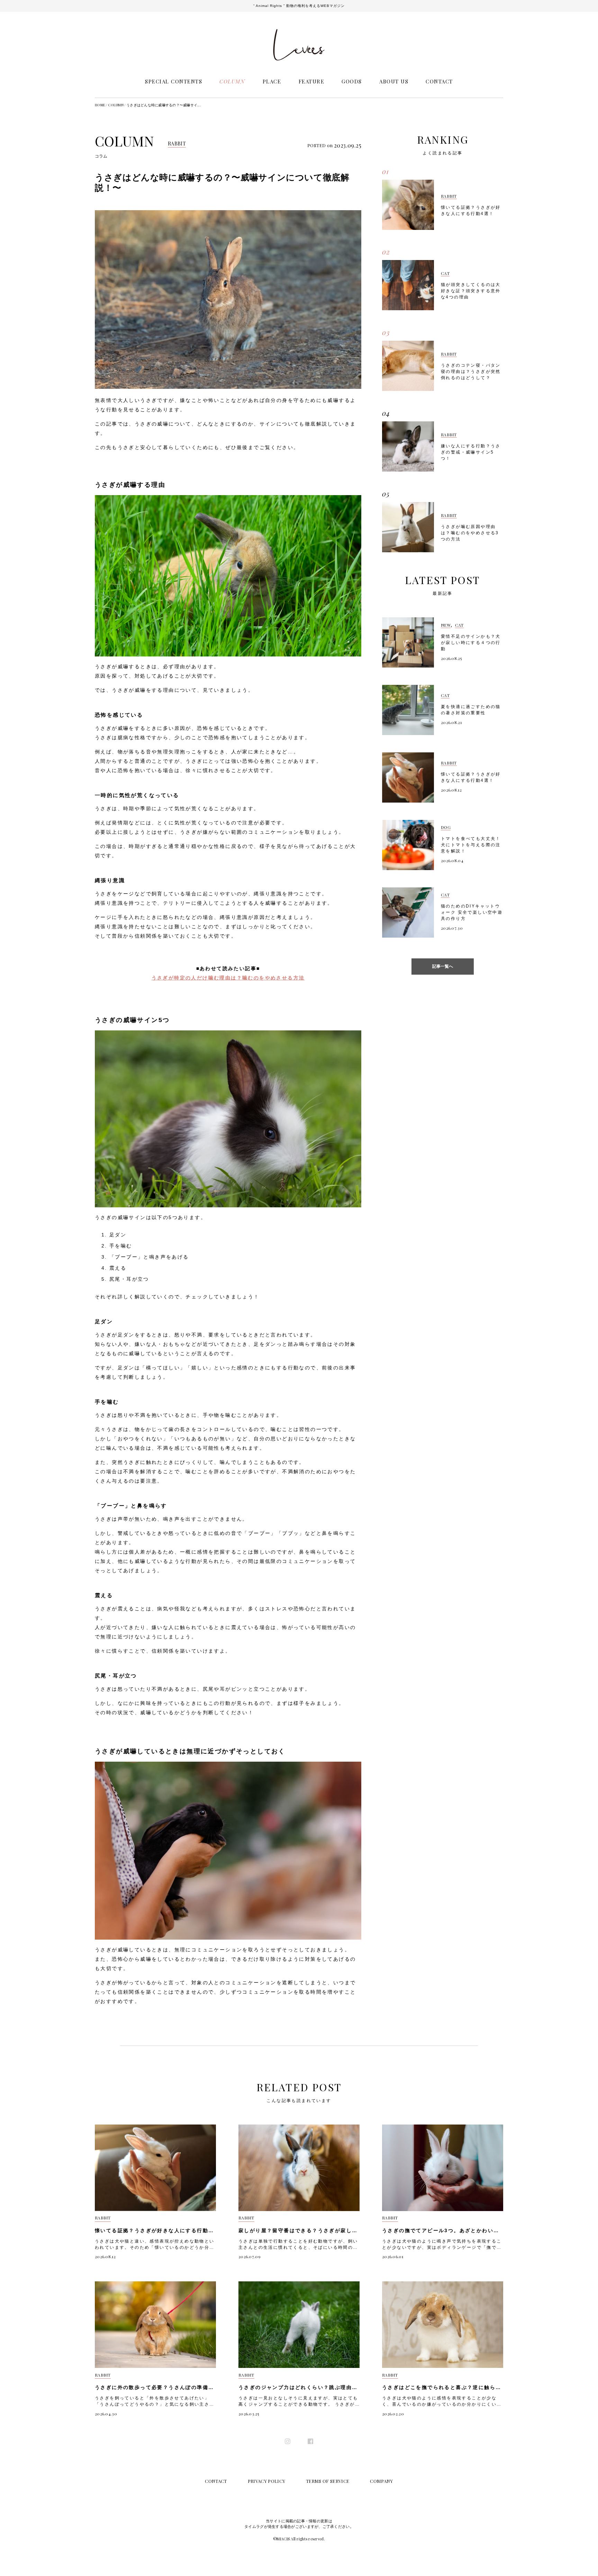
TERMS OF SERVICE (328, 2481)
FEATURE (312, 81)
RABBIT (177, 144)
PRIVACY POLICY (267, 2481)
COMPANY (381, 2481)
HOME (100, 105)
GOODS (352, 81)
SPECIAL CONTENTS (174, 81)
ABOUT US (394, 81)
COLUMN (232, 81)
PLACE (272, 81)
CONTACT (439, 81)
